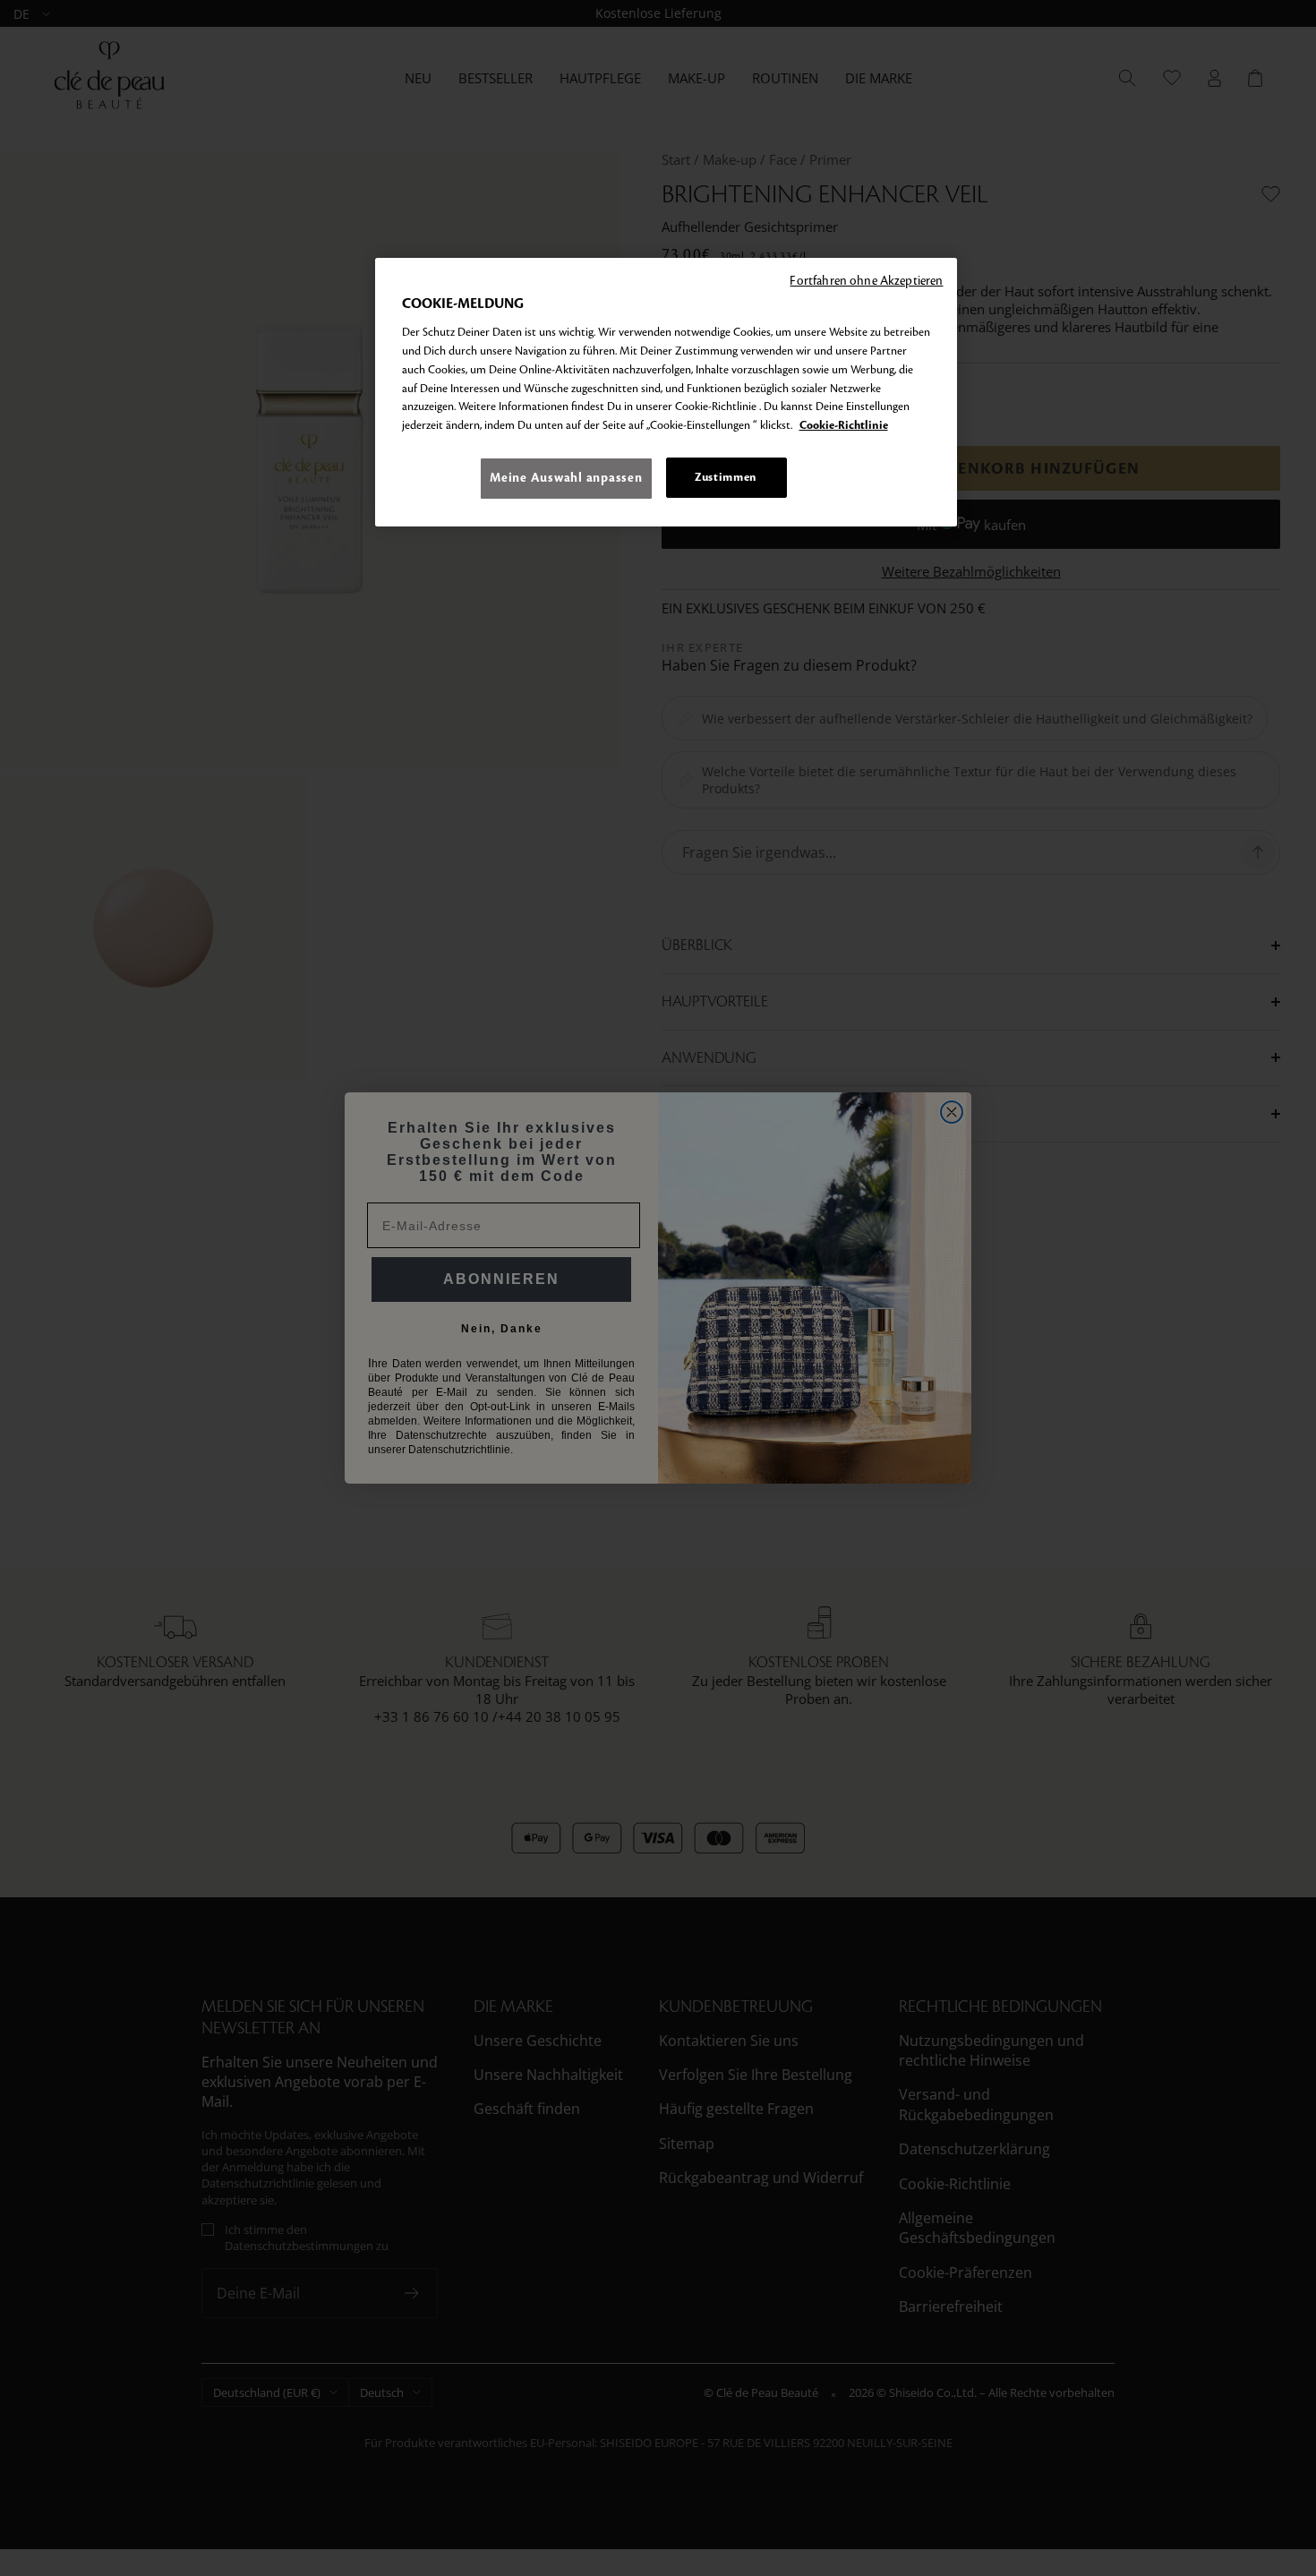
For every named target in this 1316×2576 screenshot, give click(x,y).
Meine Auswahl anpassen (566, 478)
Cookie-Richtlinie (844, 425)
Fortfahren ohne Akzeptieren (866, 281)
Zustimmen (726, 477)
